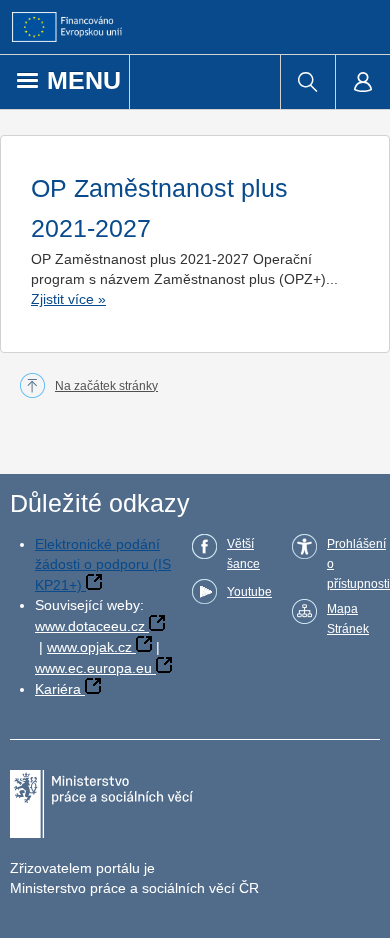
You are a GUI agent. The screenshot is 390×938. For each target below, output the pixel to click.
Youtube (249, 592)
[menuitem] (307, 82)
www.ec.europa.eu (93, 668)
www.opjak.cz (89, 647)
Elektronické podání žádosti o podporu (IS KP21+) (103, 564)
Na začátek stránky (106, 386)
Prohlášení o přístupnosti (358, 564)
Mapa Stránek (348, 619)
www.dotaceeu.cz (90, 626)
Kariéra (58, 689)
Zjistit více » (68, 299)
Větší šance (243, 554)
